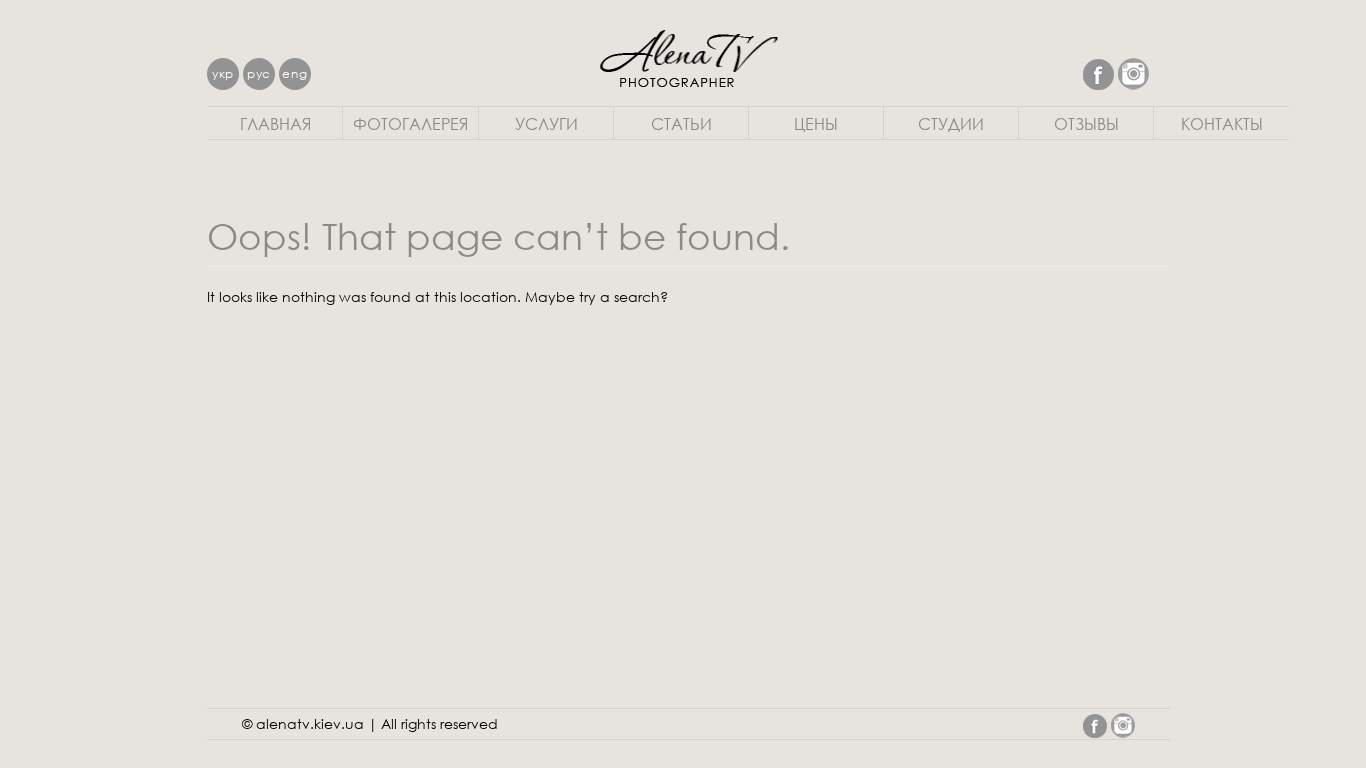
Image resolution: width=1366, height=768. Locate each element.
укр (223, 73)
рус (259, 73)
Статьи (681, 123)
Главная (275, 123)
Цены (816, 123)
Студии (951, 123)
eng (294, 73)
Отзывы (1086, 123)
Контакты (1222, 123)
